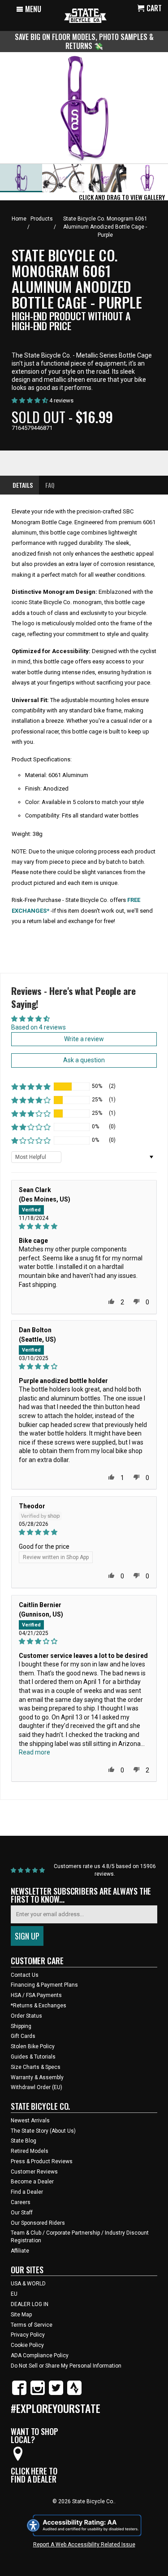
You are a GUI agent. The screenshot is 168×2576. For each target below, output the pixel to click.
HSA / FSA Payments (36, 1995)
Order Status (26, 2016)
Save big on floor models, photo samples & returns (84, 41)
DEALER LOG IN (30, 2304)
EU (14, 2294)
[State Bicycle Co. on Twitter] (56, 2393)
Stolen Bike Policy (33, 2046)
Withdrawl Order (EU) (37, 2087)
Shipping (21, 2026)
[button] (31, 1087)
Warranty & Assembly (37, 2077)
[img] (84, 1226)
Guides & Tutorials (33, 2057)
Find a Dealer (27, 2192)
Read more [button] (34, 1752)
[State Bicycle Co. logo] (85, 15)
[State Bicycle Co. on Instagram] (38, 2393)
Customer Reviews (34, 2172)
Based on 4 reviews (39, 1027)
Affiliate (20, 2251)
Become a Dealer (32, 2182)
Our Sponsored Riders (38, 2223)
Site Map (21, 2315)
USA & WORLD (28, 2284)
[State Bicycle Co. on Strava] (74, 2393)
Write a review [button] (84, 1039)
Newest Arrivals (30, 2121)
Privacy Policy (28, 2335)
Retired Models (30, 2151)
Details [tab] (23, 485)
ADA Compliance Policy (40, 2355)
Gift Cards (23, 2036)
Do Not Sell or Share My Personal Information (66, 2366)
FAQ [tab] (50, 485)
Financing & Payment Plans (44, 1985)
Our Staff (22, 2213)
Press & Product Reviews (42, 2161)
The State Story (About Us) (43, 2131)
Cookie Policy (27, 2345)
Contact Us (25, 1975)
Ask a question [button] (84, 1060)
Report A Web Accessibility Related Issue (84, 2545)
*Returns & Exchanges (39, 2006)
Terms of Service (32, 2325)
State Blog (24, 2141)
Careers (21, 2202)
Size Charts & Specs (36, 2067)
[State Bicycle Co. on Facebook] (19, 2393)
